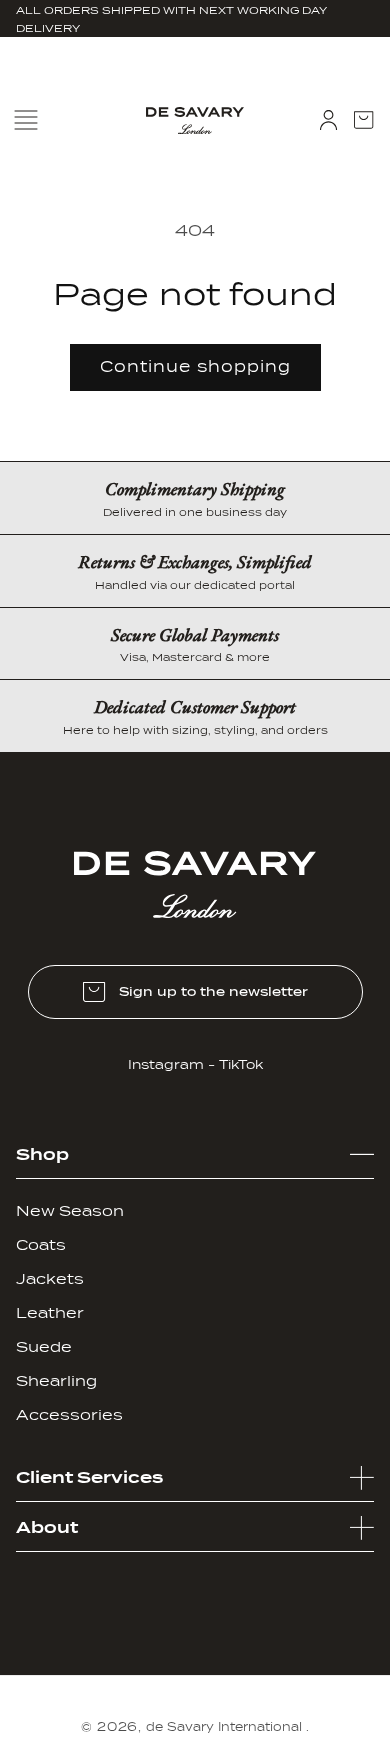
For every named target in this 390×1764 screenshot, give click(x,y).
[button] (364, 120)
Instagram (166, 1064)
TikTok (241, 1064)
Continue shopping (195, 367)
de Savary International (224, 1727)
